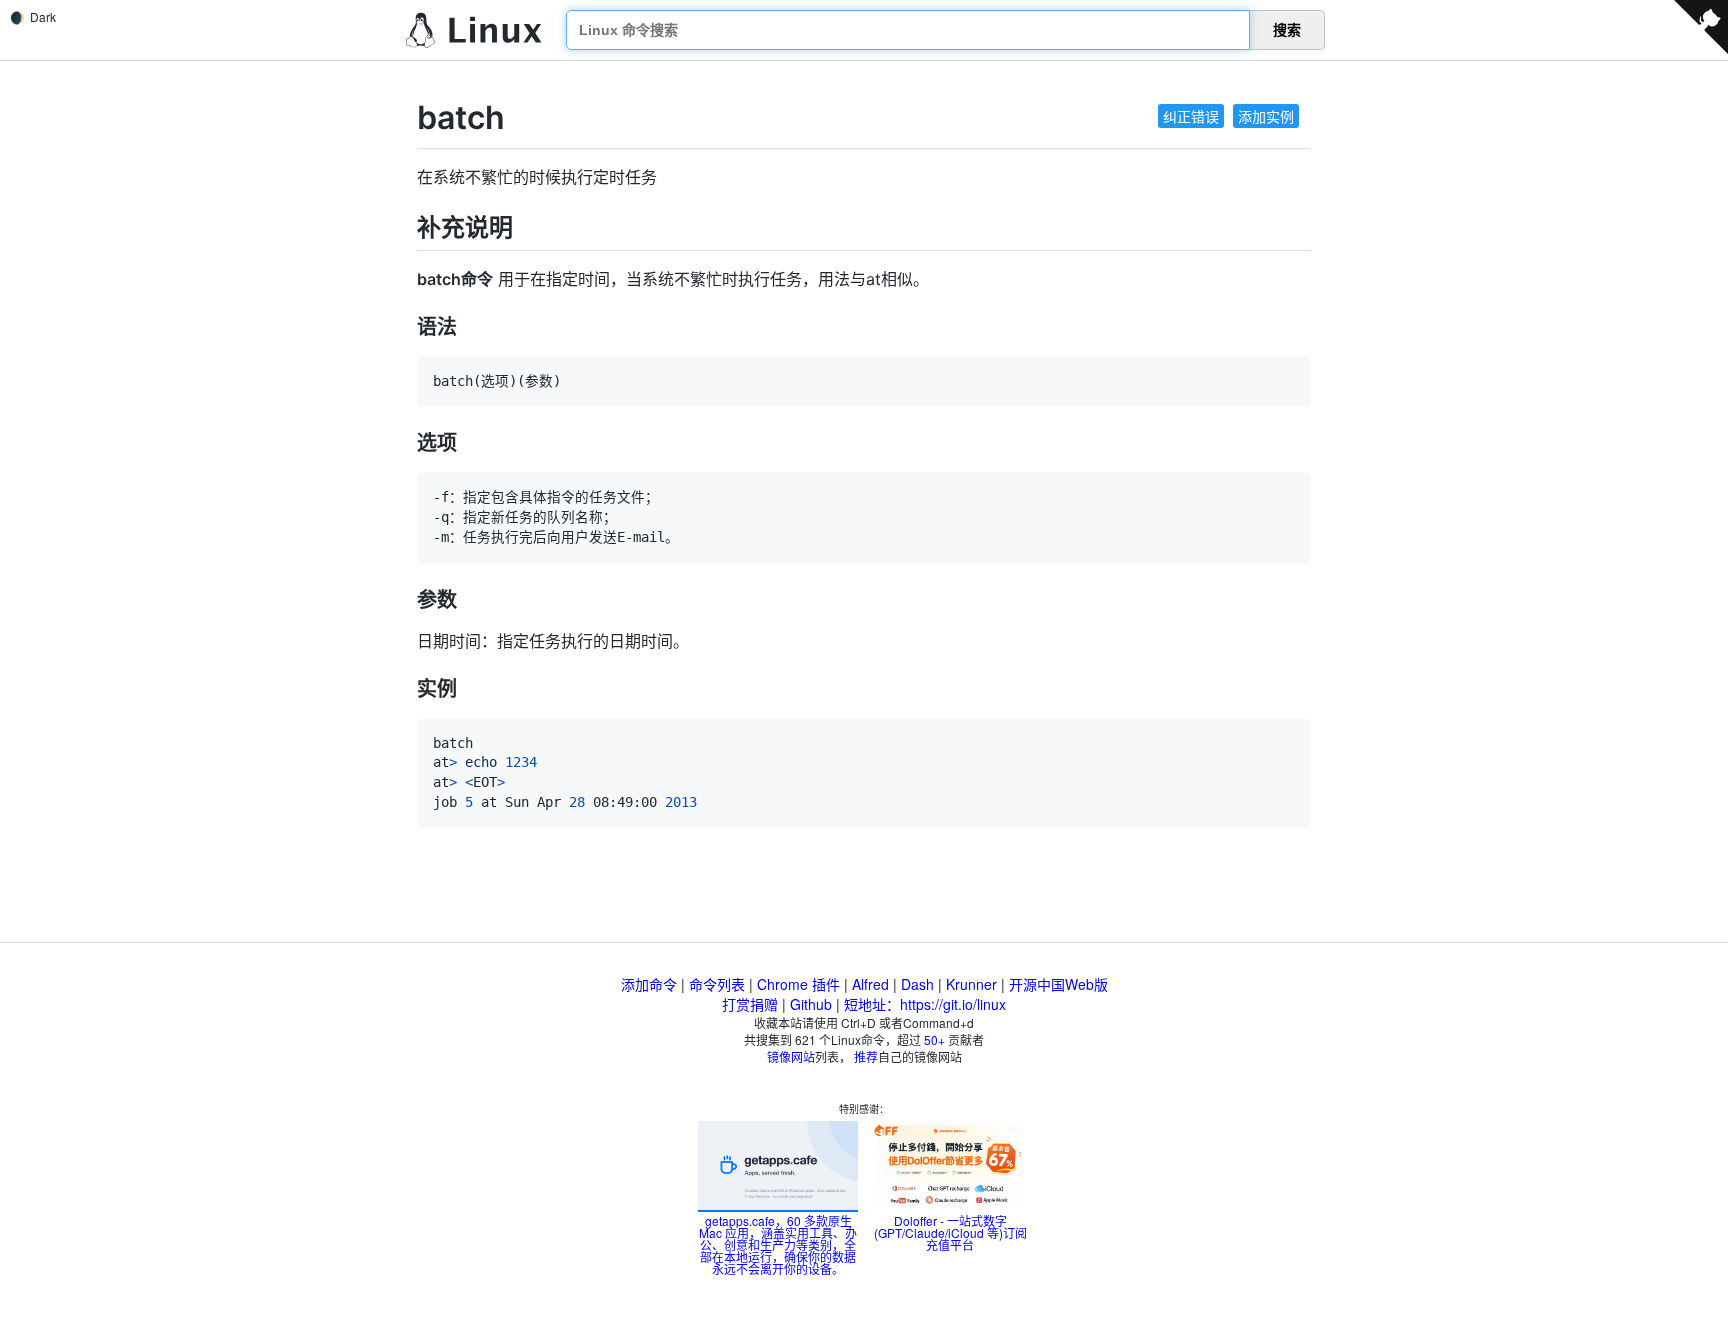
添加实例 (1266, 116)
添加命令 (649, 984)
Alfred (870, 984)
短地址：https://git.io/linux (925, 1004)
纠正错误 (1191, 116)
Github (811, 1004)
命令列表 (717, 984)
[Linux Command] (474, 30)
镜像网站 (791, 1056)
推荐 (866, 1056)
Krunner (971, 984)
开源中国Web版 (1058, 984)
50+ (934, 1039)
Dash (917, 984)
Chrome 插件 (798, 984)
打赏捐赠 (750, 1004)
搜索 (1287, 30)
